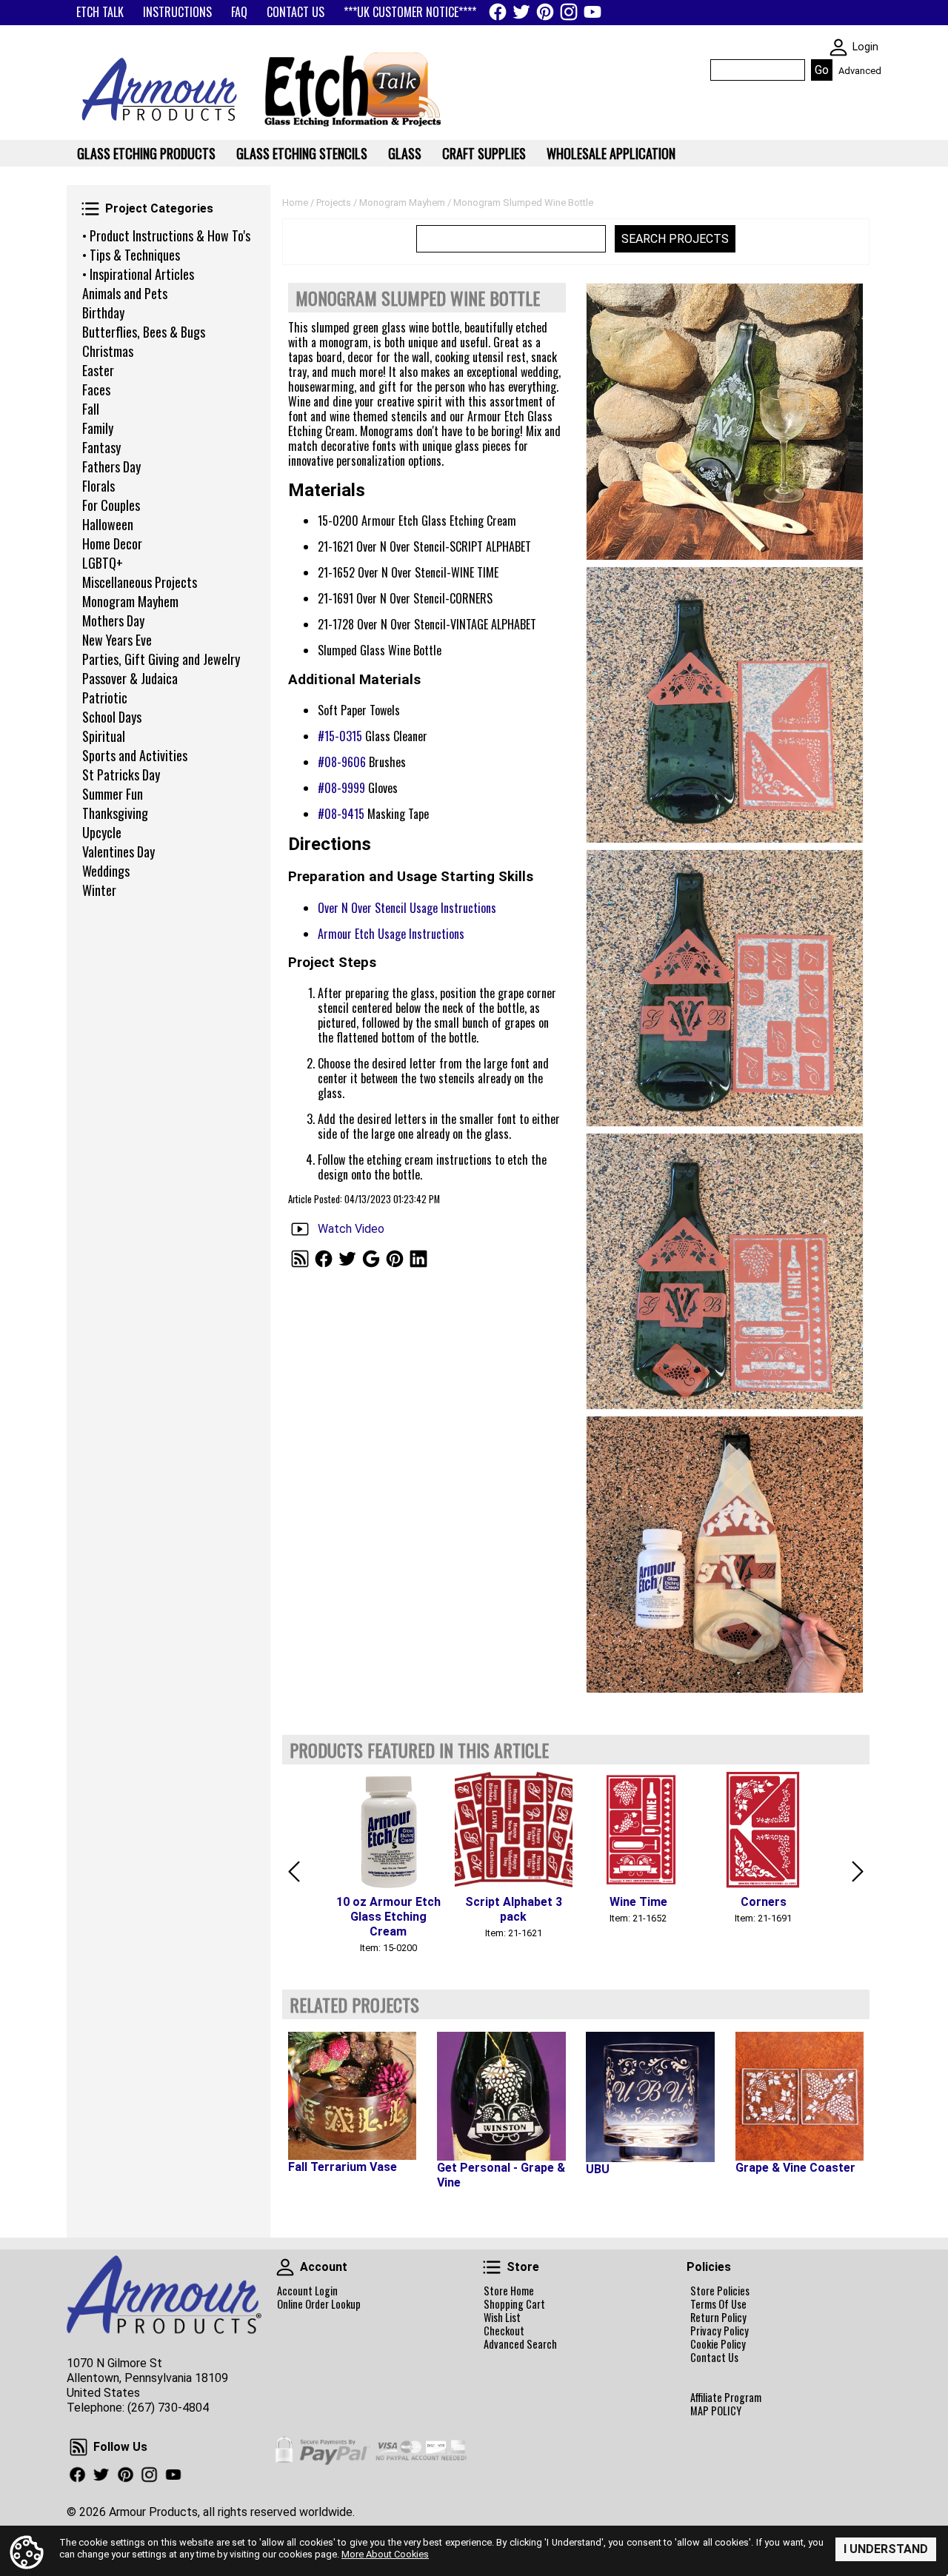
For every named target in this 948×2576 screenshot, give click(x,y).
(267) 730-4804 (168, 2408)
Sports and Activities (135, 755)
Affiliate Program (726, 2398)
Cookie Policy (718, 2344)
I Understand (886, 2549)
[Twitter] (521, 12)
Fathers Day (111, 466)
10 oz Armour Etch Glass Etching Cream (388, 1917)
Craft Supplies (484, 153)
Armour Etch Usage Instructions (391, 934)
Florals (99, 486)
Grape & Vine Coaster (795, 2168)
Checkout (504, 2331)
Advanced (860, 71)
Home (295, 203)
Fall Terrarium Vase (343, 2167)
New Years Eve (117, 640)
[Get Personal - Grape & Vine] (501, 2096)
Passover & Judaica (130, 678)
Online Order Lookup (319, 2304)
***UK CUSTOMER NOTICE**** (410, 12)
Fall (91, 409)
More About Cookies (385, 2554)
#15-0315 (340, 736)
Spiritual (104, 736)
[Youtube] (592, 12)
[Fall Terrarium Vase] (352, 2096)
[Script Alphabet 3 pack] (514, 1831)
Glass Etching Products (146, 153)
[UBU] (650, 2097)
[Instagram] (569, 12)
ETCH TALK (100, 12)
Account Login (307, 2291)
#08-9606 (342, 762)
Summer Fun (113, 794)
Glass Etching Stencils (302, 153)
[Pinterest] (545, 12)
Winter (99, 890)
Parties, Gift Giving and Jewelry (161, 659)
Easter (98, 370)
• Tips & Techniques (131, 255)
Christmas (108, 351)
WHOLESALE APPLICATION (611, 153)
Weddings (106, 871)
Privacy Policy (720, 2331)
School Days (112, 717)
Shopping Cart (514, 2304)
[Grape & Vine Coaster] (800, 2096)
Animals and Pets (125, 293)
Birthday (103, 312)
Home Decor (112, 543)
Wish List (502, 2318)
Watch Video (351, 1229)
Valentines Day (118, 852)
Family (98, 428)
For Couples (111, 505)
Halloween (108, 524)
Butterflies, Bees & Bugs (144, 332)
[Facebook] (498, 12)
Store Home (509, 2291)
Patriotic (105, 697)
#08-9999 (341, 788)
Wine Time (638, 1902)
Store (492, 2267)
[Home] (154, 126)
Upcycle (102, 832)
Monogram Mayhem (130, 601)
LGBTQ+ (103, 563)
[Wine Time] (638, 1831)
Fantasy (101, 447)
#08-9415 (341, 814)
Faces (96, 389)
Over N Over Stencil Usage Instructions (407, 908)
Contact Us (714, 2358)
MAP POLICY (716, 2411)
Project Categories (90, 209)
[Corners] (763, 1831)
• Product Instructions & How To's (166, 235)
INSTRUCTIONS (177, 12)
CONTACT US (296, 12)
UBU (598, 2169)
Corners (764, 1902)
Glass (405, 153)
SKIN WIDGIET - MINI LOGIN (838, 47)
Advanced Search (520, 2344)
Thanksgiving (115, 813)
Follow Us (79, 2447)
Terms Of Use (718, 2304)
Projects (334, 203)
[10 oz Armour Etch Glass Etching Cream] (388, 1831)
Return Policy (718, 2318)
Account (285, 2267)
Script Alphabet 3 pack (514, 1909)
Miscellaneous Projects (140, 582)
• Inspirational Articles (138, 274)
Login (865, 47)
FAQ (239, 12)
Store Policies (720, 2291)
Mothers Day (113, 620)
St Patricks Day (121, 775)
